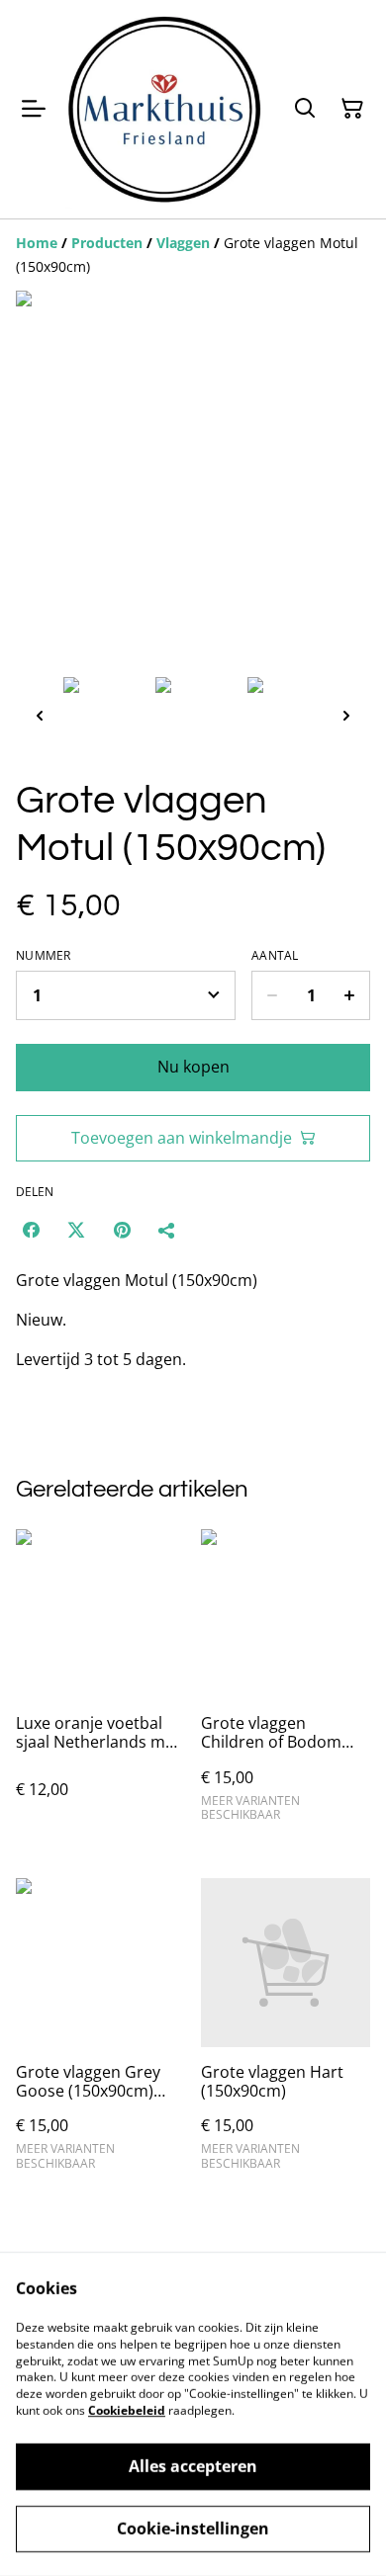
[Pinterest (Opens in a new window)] (122, 1230)
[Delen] (167, 1230)
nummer (44, 956)
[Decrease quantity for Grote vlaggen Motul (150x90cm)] (272, 995)
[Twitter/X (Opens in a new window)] (76, 1230)
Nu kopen (193, 1067)
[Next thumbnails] (346, 715)
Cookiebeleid (127, 2410)
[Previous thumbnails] (40, 715)
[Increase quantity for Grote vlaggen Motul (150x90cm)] (350, 995)
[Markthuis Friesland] (164, 109)
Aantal (275, 956)
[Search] (305, 109)
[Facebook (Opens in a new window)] (31, 1230)
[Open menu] (34, 109)
